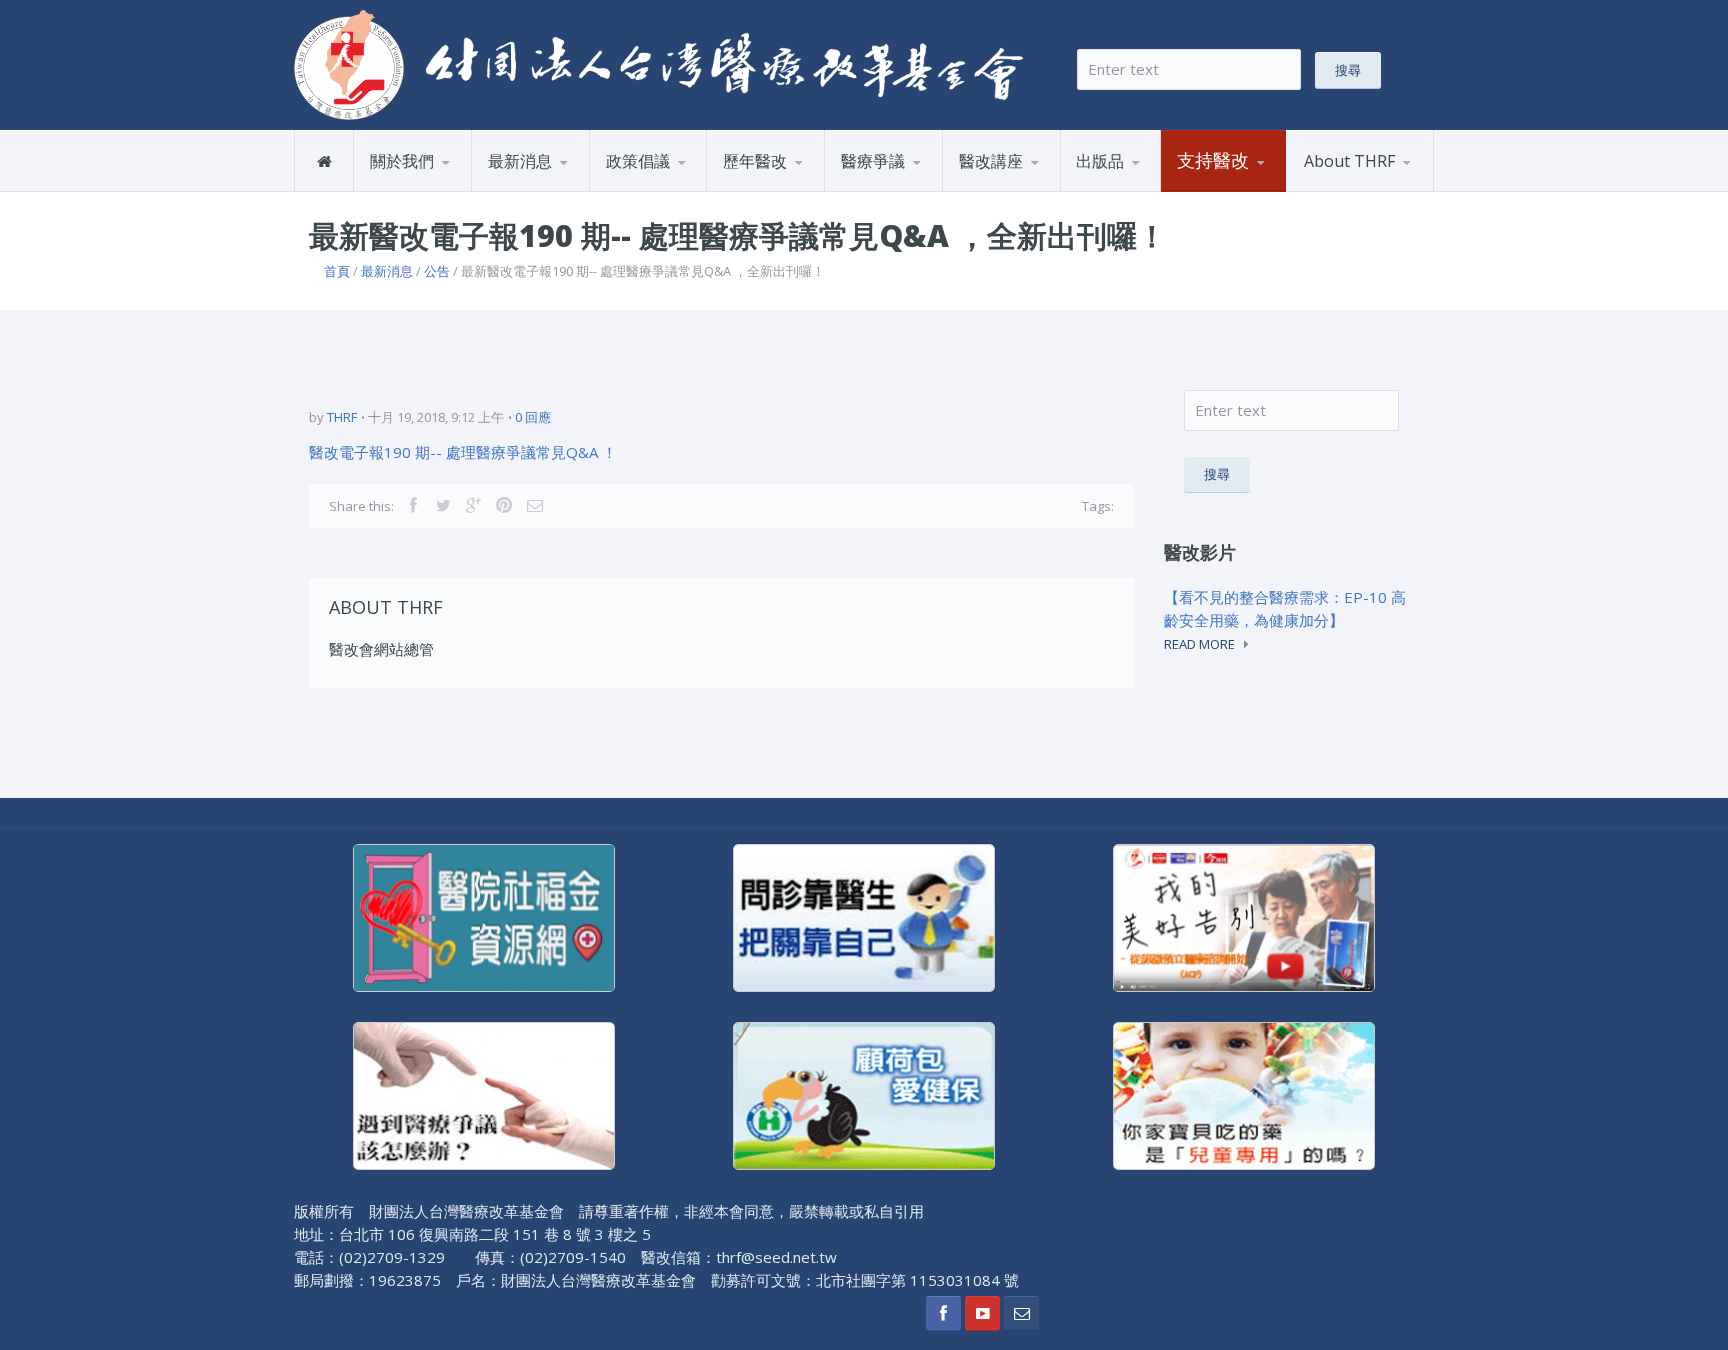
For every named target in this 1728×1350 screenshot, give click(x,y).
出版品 (1100, 161)
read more (1199, 644)
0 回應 (533, 417)
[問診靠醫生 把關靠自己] (864, 916)
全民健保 (757, 190)
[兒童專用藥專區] (1244, 1094)
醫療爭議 (873, 161)
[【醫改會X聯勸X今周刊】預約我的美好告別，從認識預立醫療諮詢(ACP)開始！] (1244, 916)
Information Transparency (1166, 183)
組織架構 (451, 188)
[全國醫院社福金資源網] (484, 916)
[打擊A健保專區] (864, 1094)
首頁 (337, 271)
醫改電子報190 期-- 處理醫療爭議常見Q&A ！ (463, 452)
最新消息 (520, 161)
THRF (342, 417)
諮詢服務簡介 (890, 190)
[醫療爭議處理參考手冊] (484, 1094)
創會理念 (404, 190)
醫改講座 (991, 161)
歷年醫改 (755, 161)
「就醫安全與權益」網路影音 (1040, 187)
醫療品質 (804, 188)
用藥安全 (686, 188)
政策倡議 (638, 161)
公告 (569, 188)
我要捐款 (1210, 190)
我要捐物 (1258, 188)
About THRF (1349, 161)
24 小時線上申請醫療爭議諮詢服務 (922, 187)
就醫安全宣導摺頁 (1157, 188)
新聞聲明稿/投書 (547, 190)
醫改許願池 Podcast (1030, 190)
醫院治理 (639, 190)
